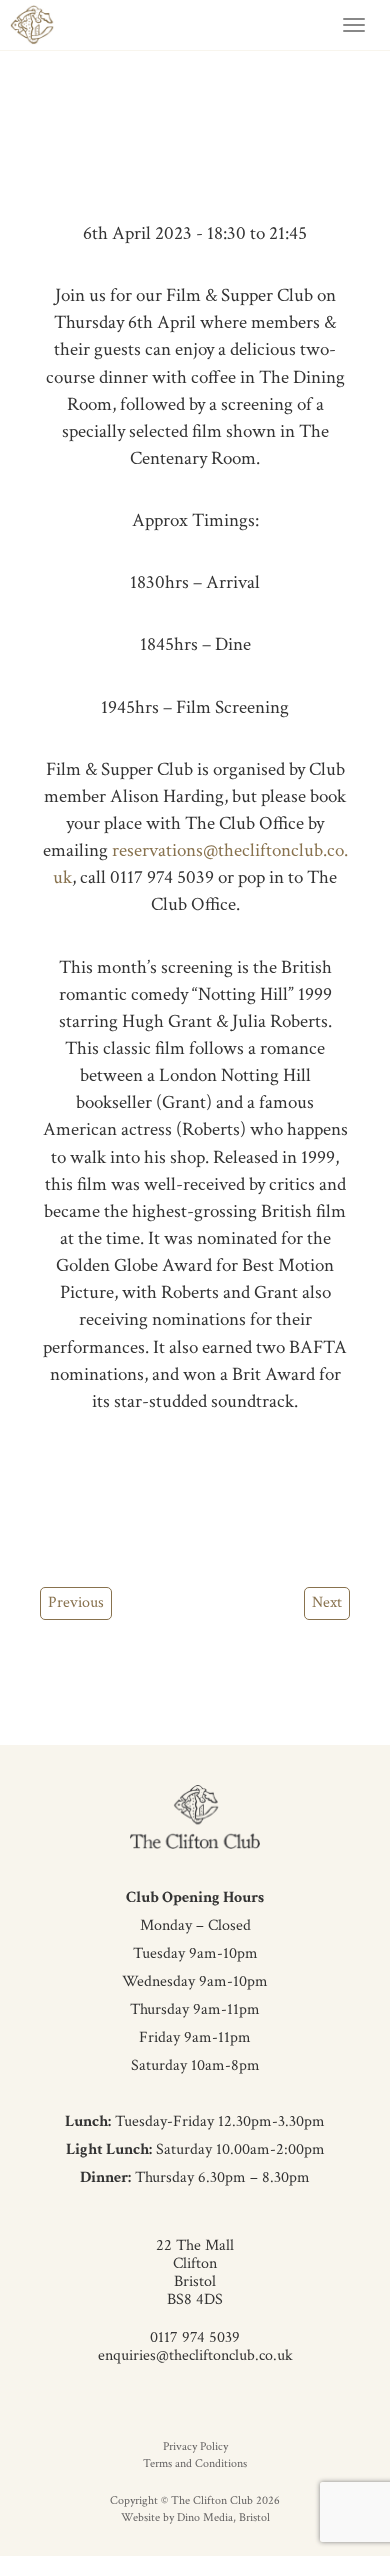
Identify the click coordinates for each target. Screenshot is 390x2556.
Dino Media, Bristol (223, 2517)
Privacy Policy (195, 2446)
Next (327, 1602)
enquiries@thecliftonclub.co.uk (195, 2355)
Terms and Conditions (195, 2463)
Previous (76, 1602)
